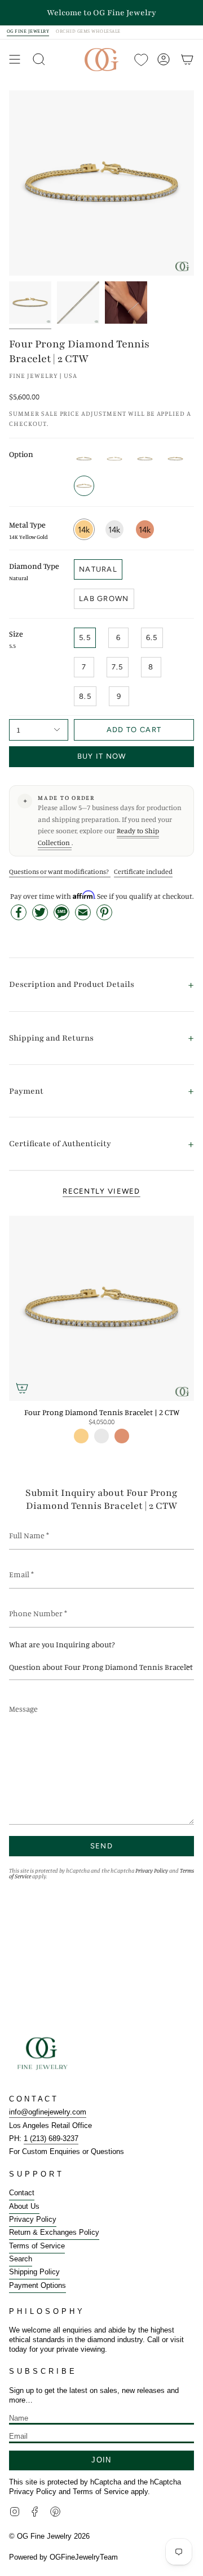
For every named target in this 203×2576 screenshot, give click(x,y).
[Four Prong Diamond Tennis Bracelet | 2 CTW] (101, 1308)
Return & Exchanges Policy (54, 2232)
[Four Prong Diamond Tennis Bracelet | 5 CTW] (175, 459)
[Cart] (187, 60)
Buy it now (102, 756)
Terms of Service (37, 2246)
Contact (22, 2193)
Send (101, 1846)
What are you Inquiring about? (62, 1644)
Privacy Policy (152, 1870)
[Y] (30, 303)
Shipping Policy (34, 2272)
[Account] (164, 60)
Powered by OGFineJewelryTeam (63, 2557)
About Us (24, 2206)
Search (21, 2259)
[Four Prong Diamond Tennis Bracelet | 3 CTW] (84, 459)
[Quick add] (22, 1388)
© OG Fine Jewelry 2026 (49, 2536)
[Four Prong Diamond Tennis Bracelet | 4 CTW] (145, 459)
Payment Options (37, 2285)
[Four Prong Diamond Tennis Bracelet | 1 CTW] (114, 459)
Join (101, 2460)
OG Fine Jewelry (28, 31)
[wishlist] (140, 60)
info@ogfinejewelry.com (48, 2112)
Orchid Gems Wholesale (88, 31)
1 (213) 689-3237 (51, 2138)
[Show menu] (15, 60)
